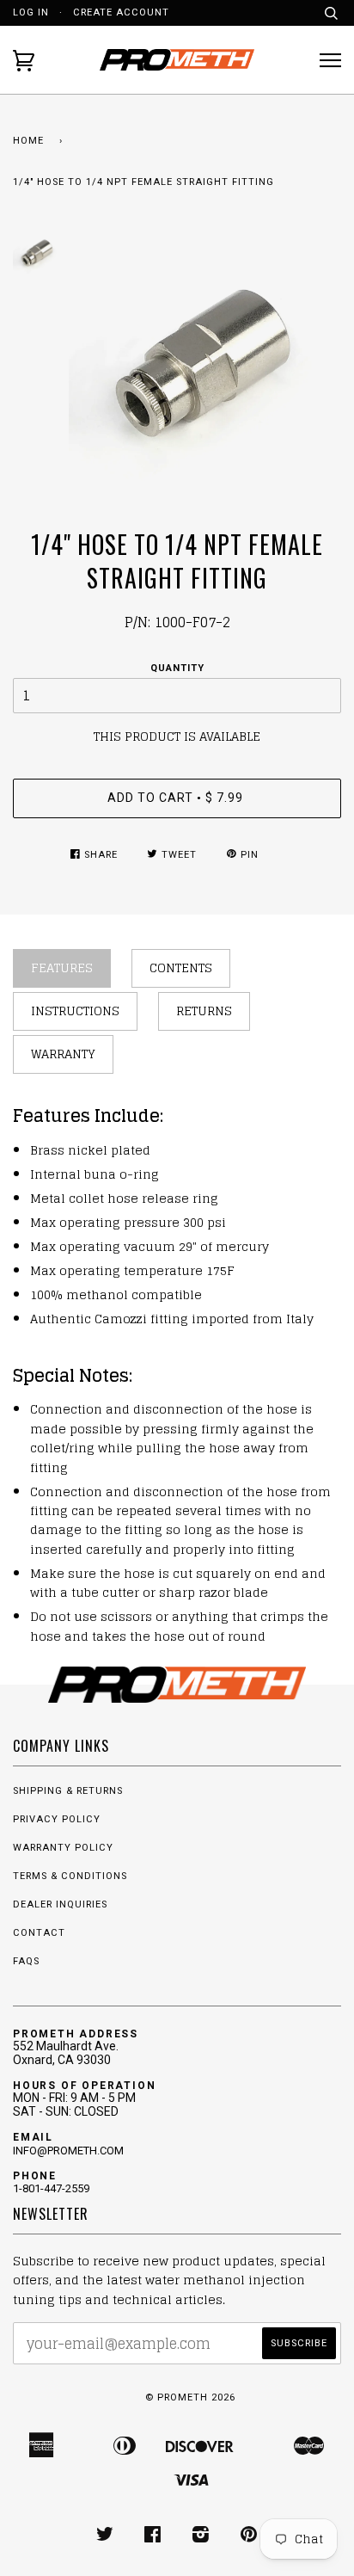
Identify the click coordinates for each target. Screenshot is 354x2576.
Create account (121, 12)
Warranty (63, 1054)
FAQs (26, 1961)
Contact (39, 1933)
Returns (204, 1011)
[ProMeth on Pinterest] (249, 2538)
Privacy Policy (57, 1819)
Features (62, 968)
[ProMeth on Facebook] (153, 2538)
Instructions (75, 1011)
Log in (31, 12)
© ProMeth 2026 (190, 2397)
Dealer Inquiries (60, 1904)
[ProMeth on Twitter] (105, 2538)
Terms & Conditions (70, 1876)
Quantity (177, 668)
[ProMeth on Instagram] (201, 2538)
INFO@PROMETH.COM (68, 2151)
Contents (181, 968)
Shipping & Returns (68, 1791)
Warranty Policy (63, 1848)
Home (28, 141)
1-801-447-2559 (51, 2188)
